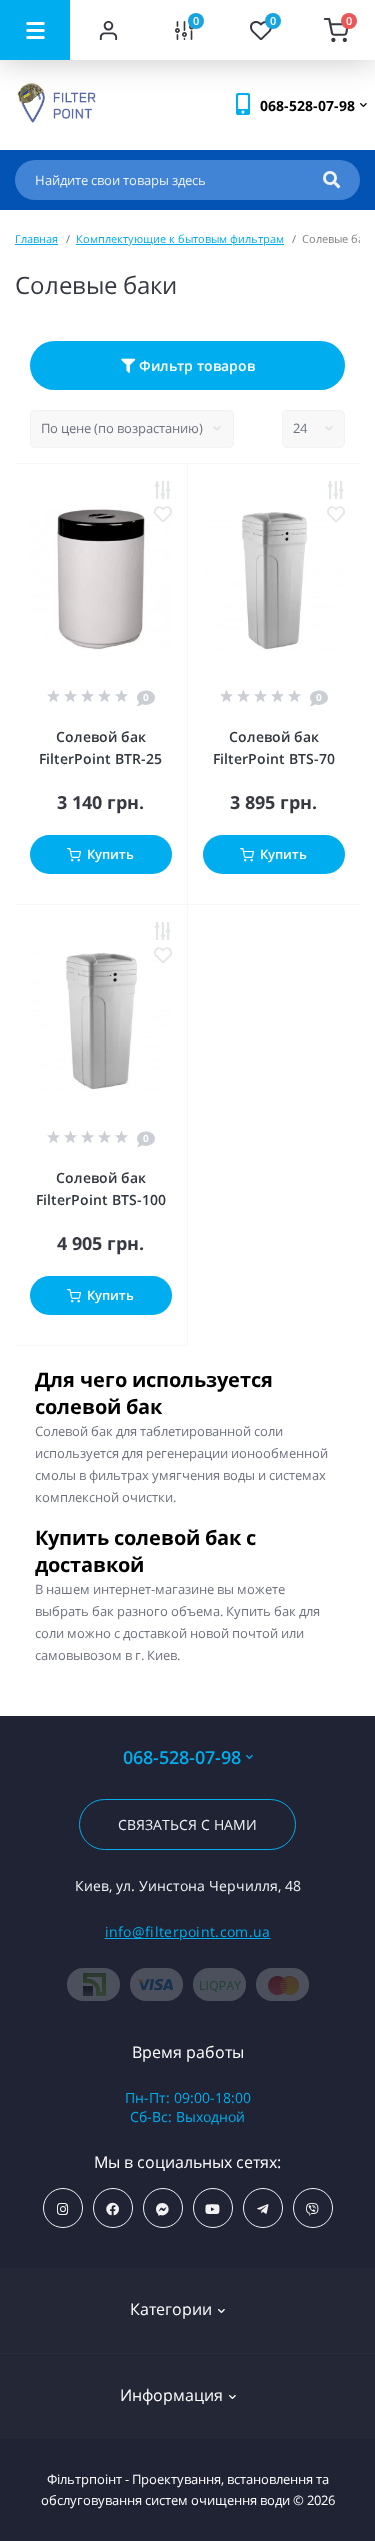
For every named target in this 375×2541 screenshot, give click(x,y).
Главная (36, 238)
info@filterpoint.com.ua (188, 1931)
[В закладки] (163, 514)
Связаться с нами (187, 1824)
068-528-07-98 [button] (182, 1757)
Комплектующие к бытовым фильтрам (180, 238)
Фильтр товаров (195, 365)
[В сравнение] (163, 490)
